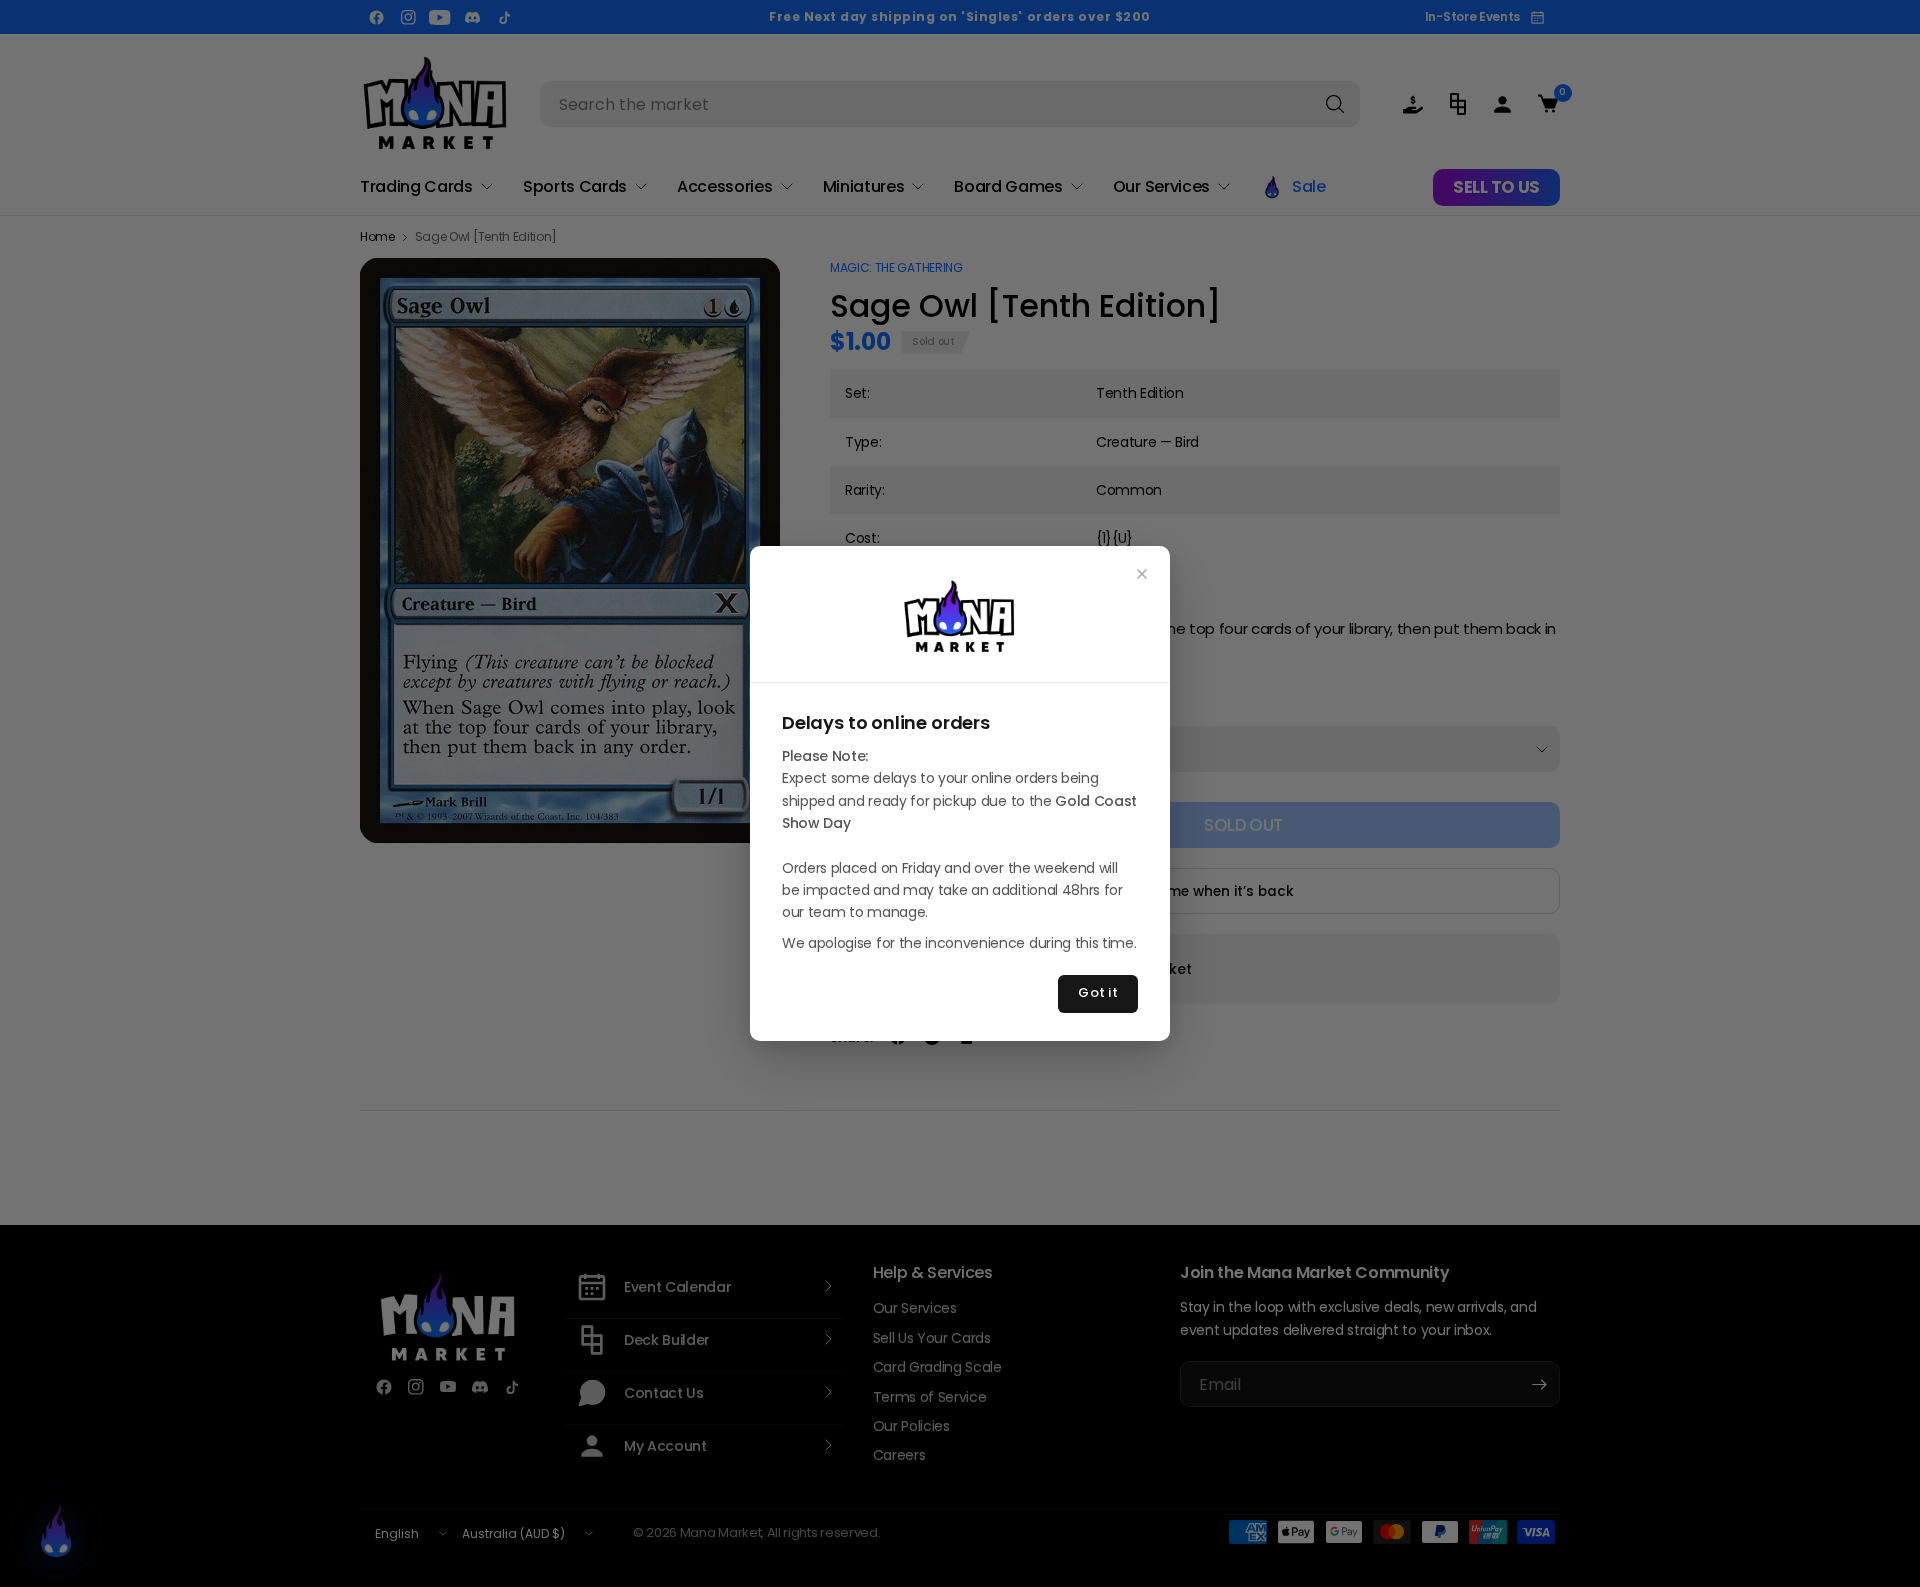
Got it (1098, 992)
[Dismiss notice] (1142, 574)
